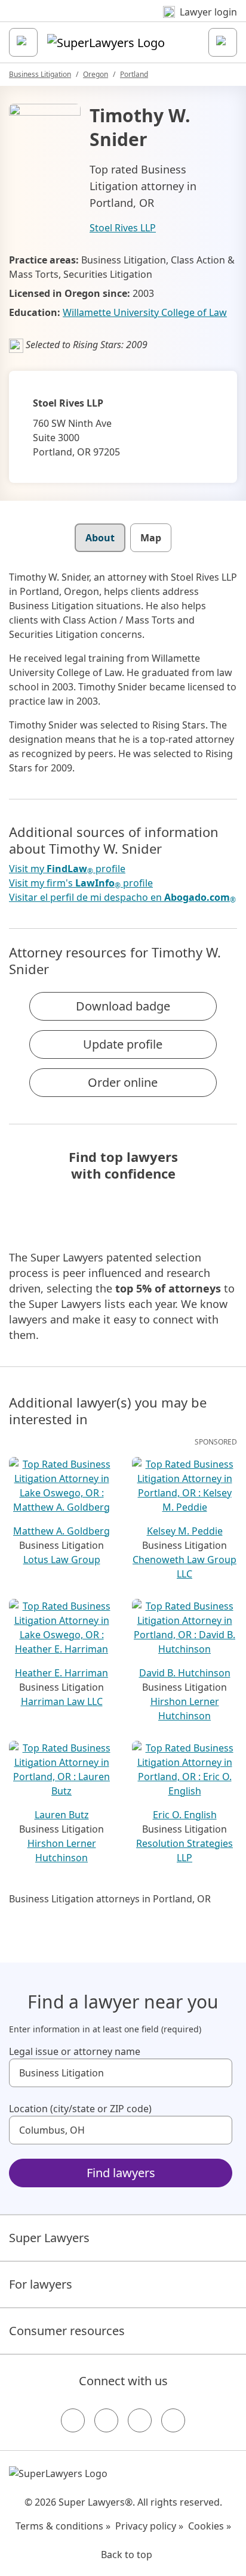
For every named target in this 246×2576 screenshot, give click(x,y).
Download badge (123, 1006)
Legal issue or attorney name (75, 2051)
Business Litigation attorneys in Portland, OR (110, 1899)
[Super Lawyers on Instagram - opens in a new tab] (106, 2420)
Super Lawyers (49, 2238)
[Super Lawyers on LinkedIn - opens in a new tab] (173, 2420)
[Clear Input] (218, 2073)
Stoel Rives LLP (123, 228)
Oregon (96, 74)
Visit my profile (67, 869)
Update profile (123, 1044)
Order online (123, 1082)
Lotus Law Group (62, 1560)
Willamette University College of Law (145, 312)
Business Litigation (40, 74)
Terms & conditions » (63, 2526)
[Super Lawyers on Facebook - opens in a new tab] (73, 2420)
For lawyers (41, 2284)
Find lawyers (121, 2173)
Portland (134, 74)
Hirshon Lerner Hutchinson (185, 1709)
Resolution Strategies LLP (184, 1850)
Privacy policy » (149, 2526)
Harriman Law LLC (62, 1701)
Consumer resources (67, 2331)
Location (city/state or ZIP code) (80, 2109)
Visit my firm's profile (81, 883)
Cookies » (210, 2526)
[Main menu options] (23, 42)
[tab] (100, 538)
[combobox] (121, 2073)
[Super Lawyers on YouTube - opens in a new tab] (140, 2420)
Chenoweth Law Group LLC (184, 1567)
